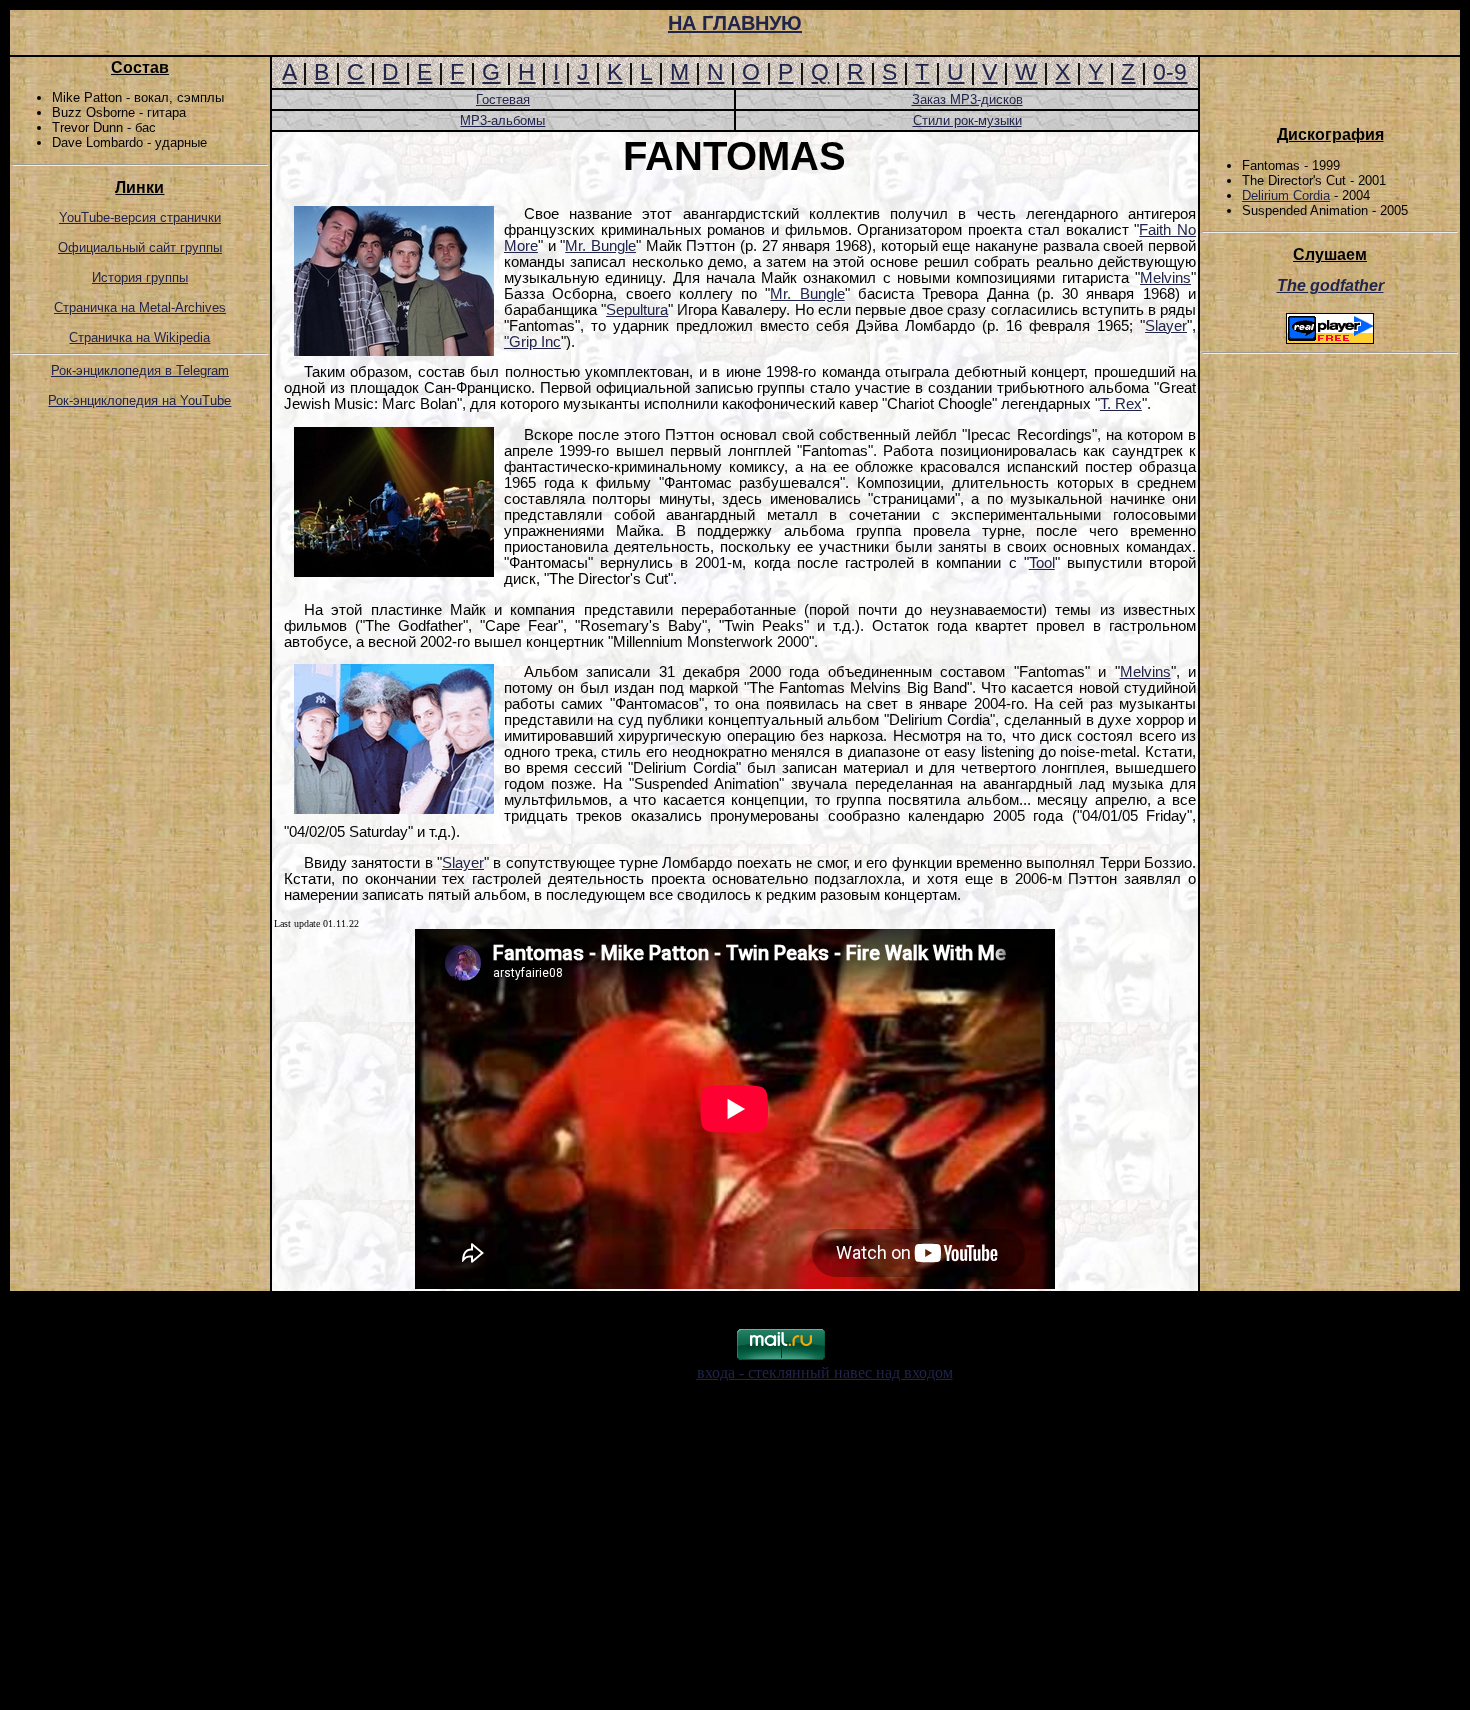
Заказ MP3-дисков (967, 99)
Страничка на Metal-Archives (140, 307)
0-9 (1170, 72)
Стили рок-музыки (967, 120)
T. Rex (1121, 404)
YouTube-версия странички (140, 217)
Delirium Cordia (1286, 195)
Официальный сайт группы (140, 247)
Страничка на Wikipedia (139, 337)
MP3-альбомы (502, 120)
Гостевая (503, 99)
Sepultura (637, 310)
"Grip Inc (532, 342)
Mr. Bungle (600, 246)
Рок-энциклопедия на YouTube (139, 400)
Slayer (1166, 326)
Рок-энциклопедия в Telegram (140, 370)
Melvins (1165, 278)
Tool (1042, 563)
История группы (140, 277)
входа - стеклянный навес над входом (825, 1372)
